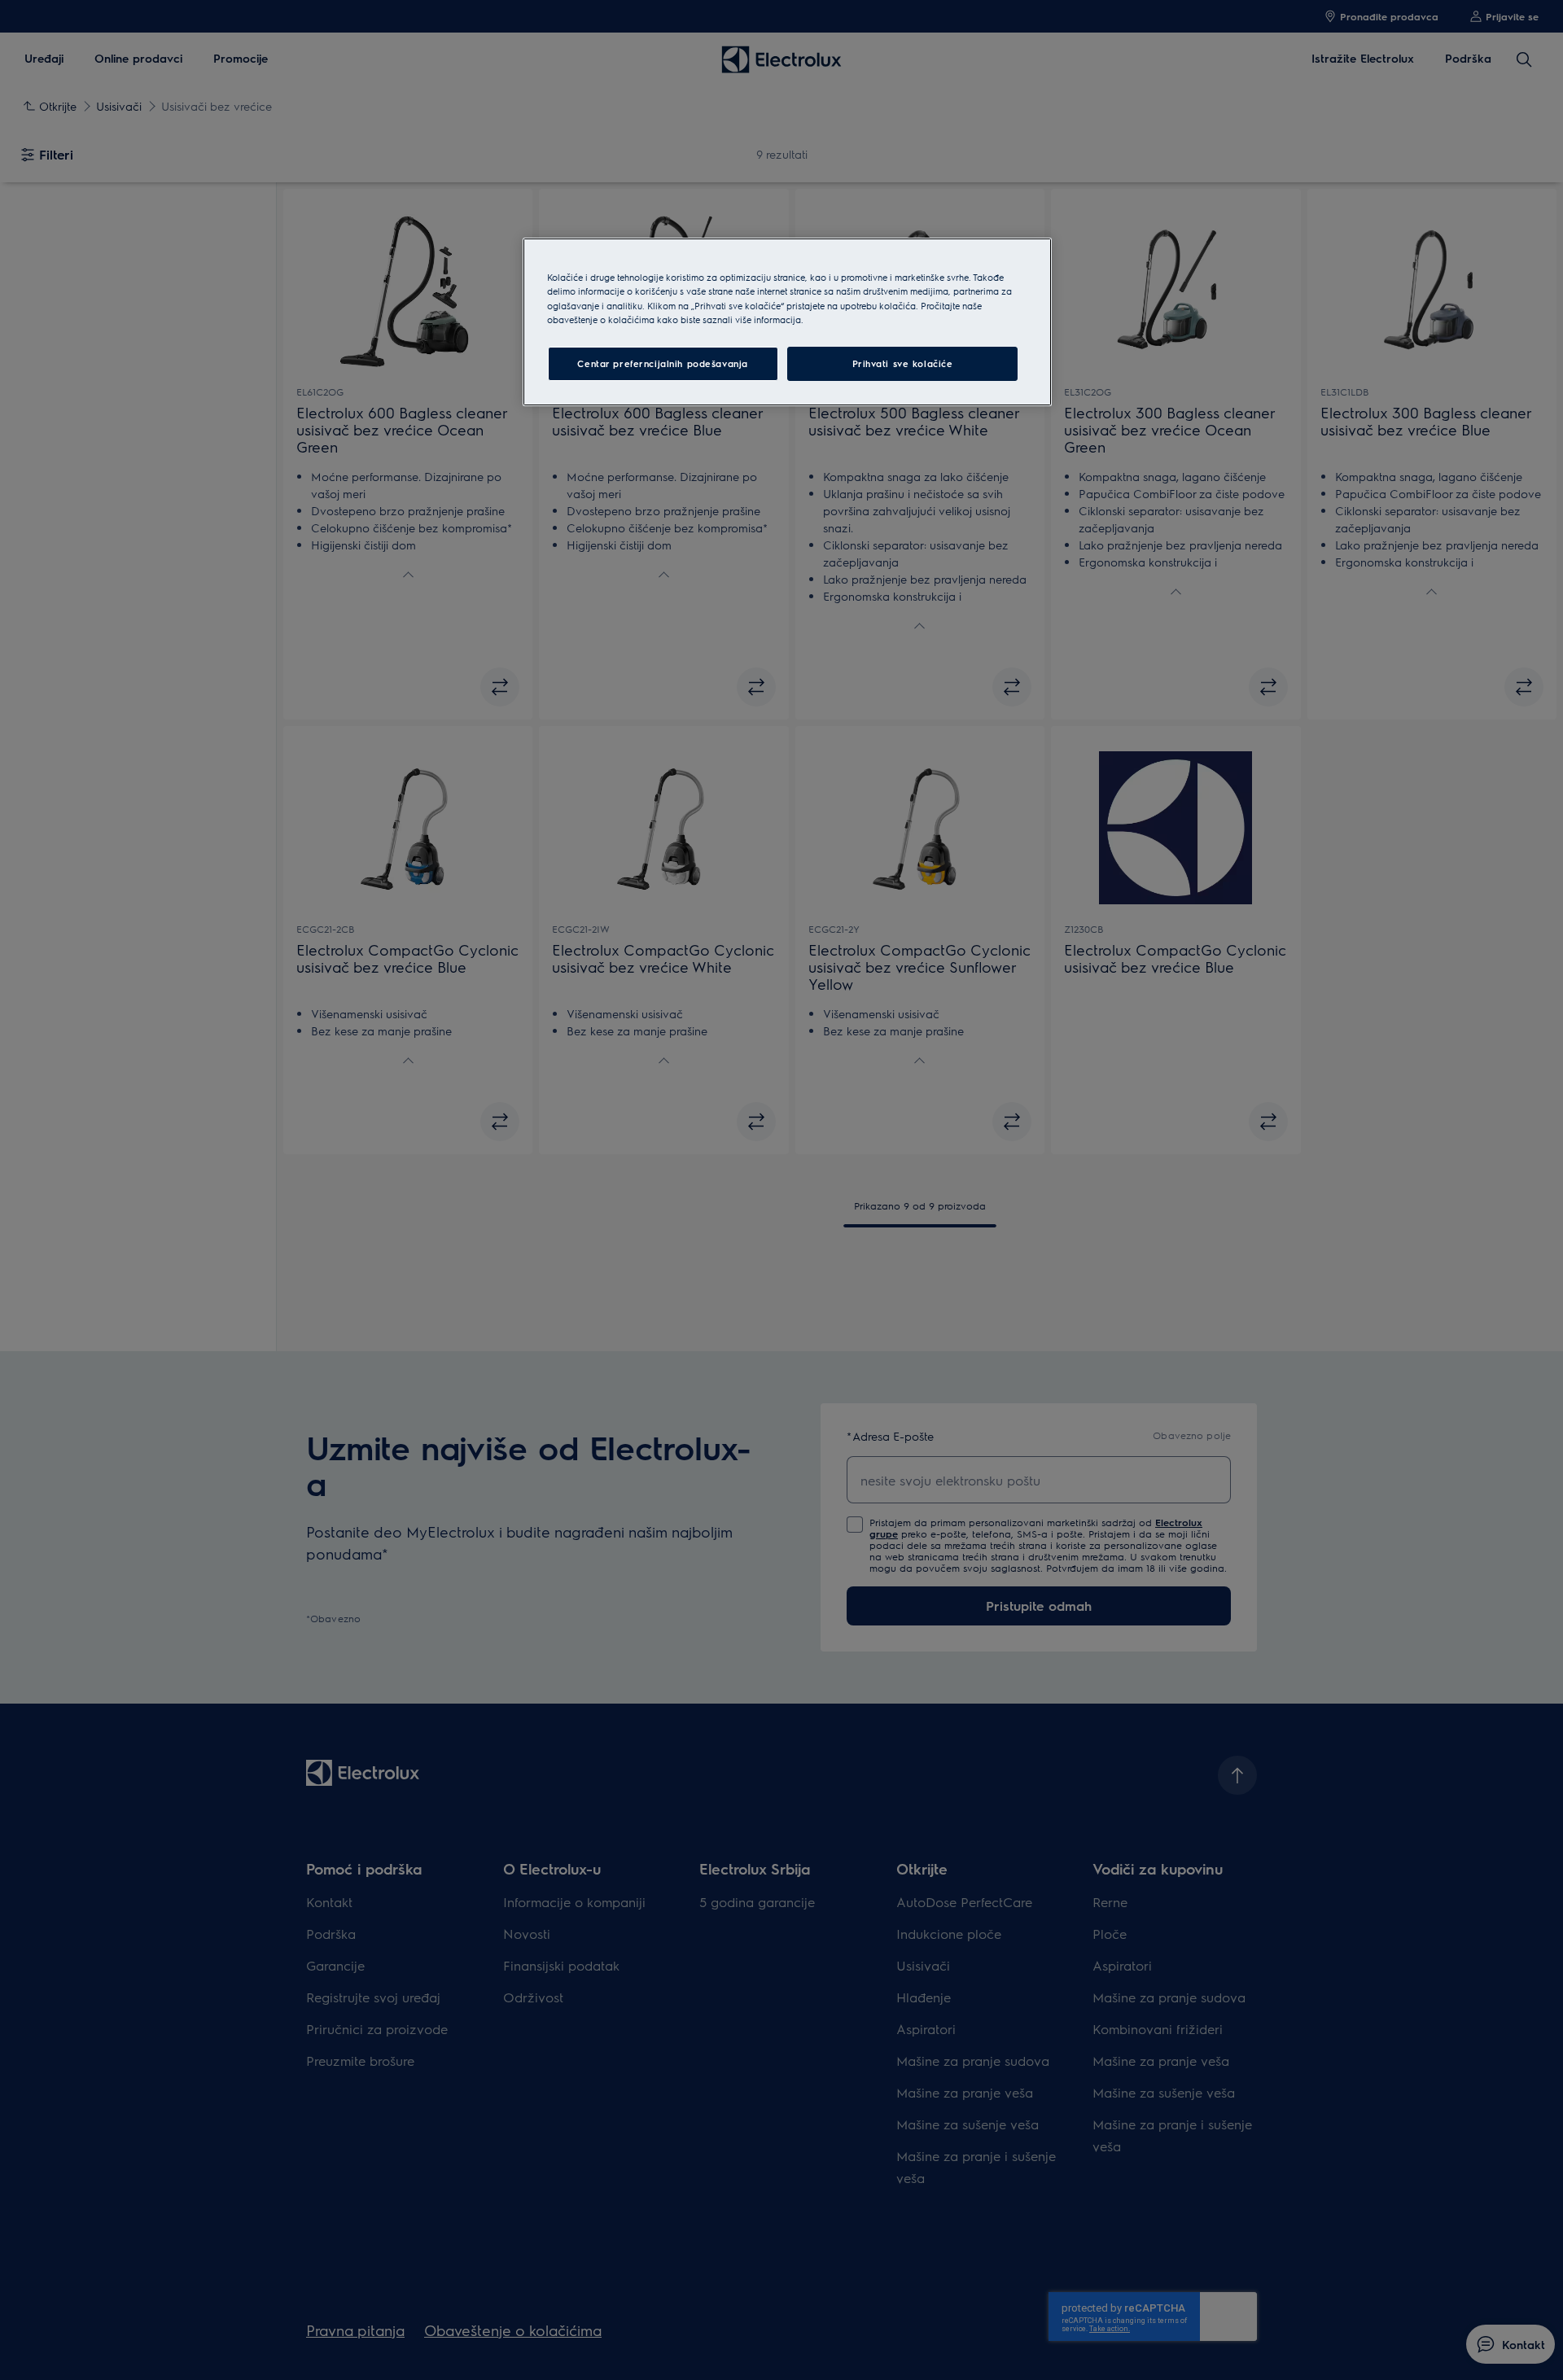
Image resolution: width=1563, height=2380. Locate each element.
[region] (787, 322)
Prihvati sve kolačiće (903, 363)
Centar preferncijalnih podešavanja (662, 363)
